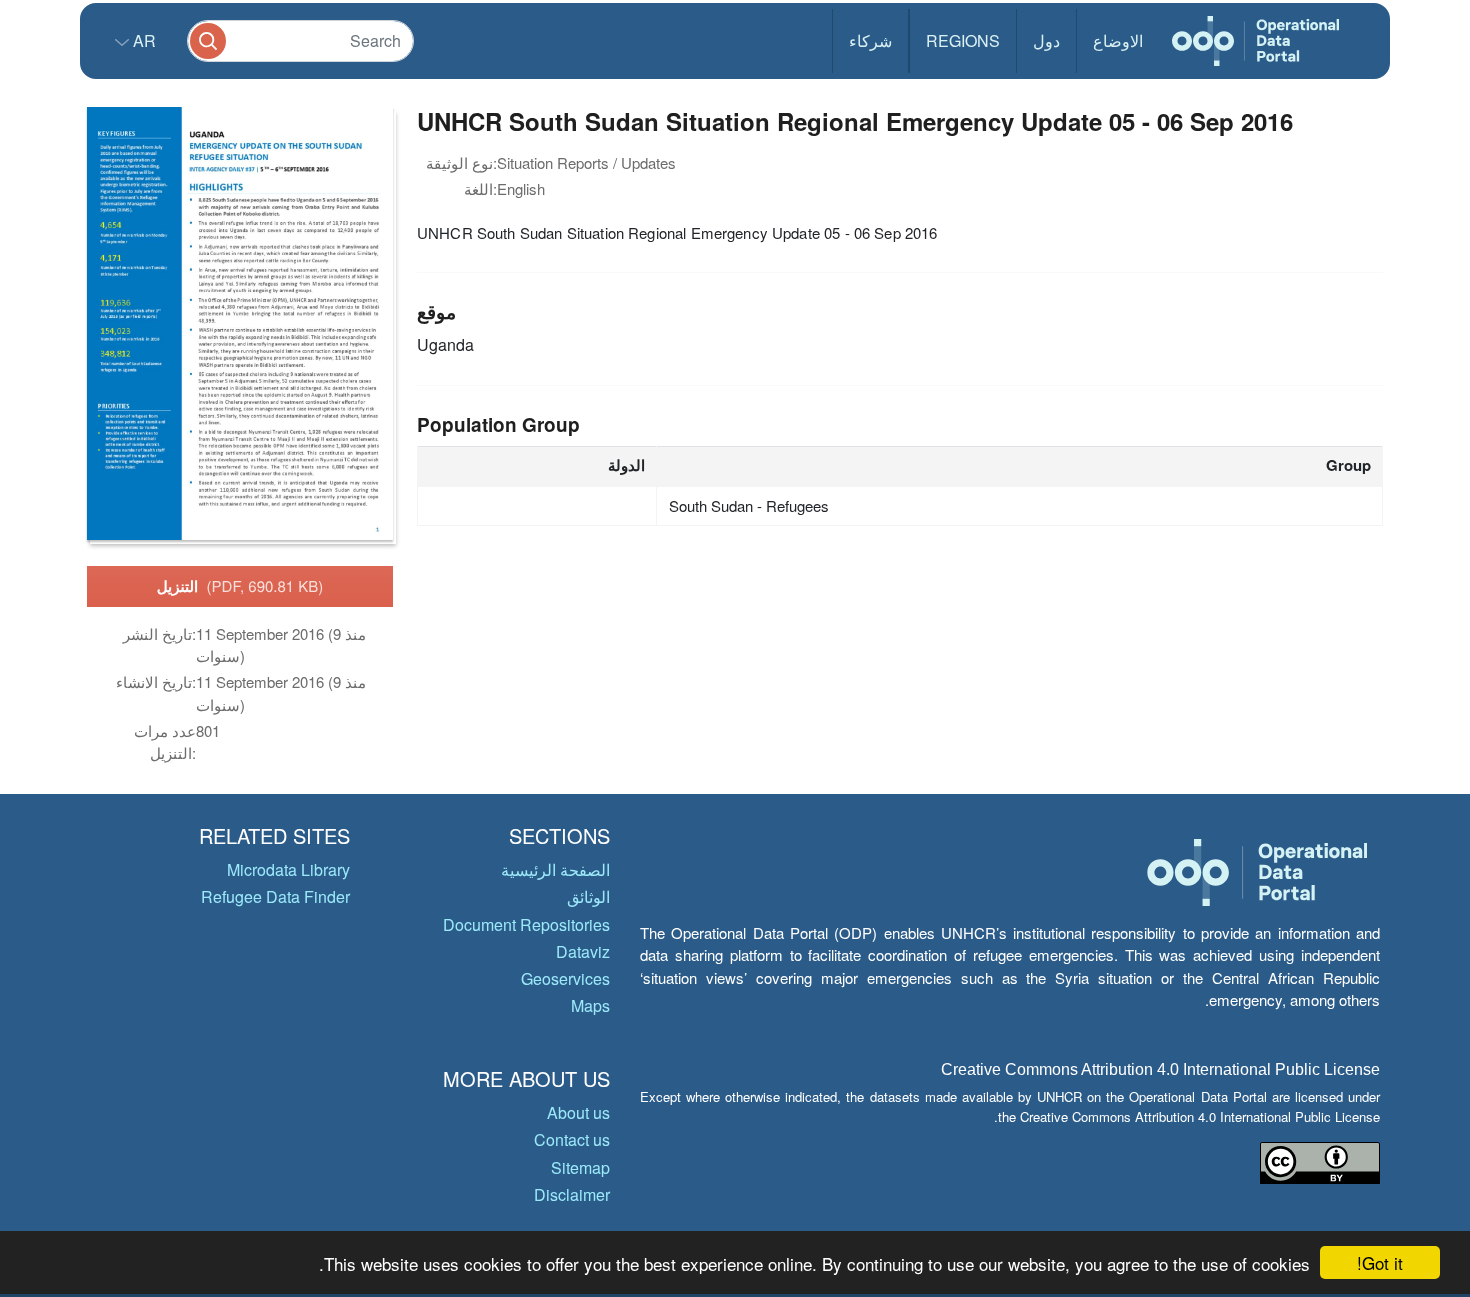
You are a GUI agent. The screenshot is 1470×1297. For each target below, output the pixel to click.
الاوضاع (1118, 40)
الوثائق (588, 896)
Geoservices (565, 978)
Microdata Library (288, 869)
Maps (590, 1005)
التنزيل (240, 586)
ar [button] (142, 40)
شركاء (870, 40)
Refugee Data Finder (275, 896)
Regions (963, 40)
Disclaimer (572, 1194)
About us (578, 1112)
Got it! (1380, 1262)
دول (1046, 40)
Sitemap (580, 1167)
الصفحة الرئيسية (555, 869)
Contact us (572, 1139)
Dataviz (583, 951)
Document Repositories (526, 924)
